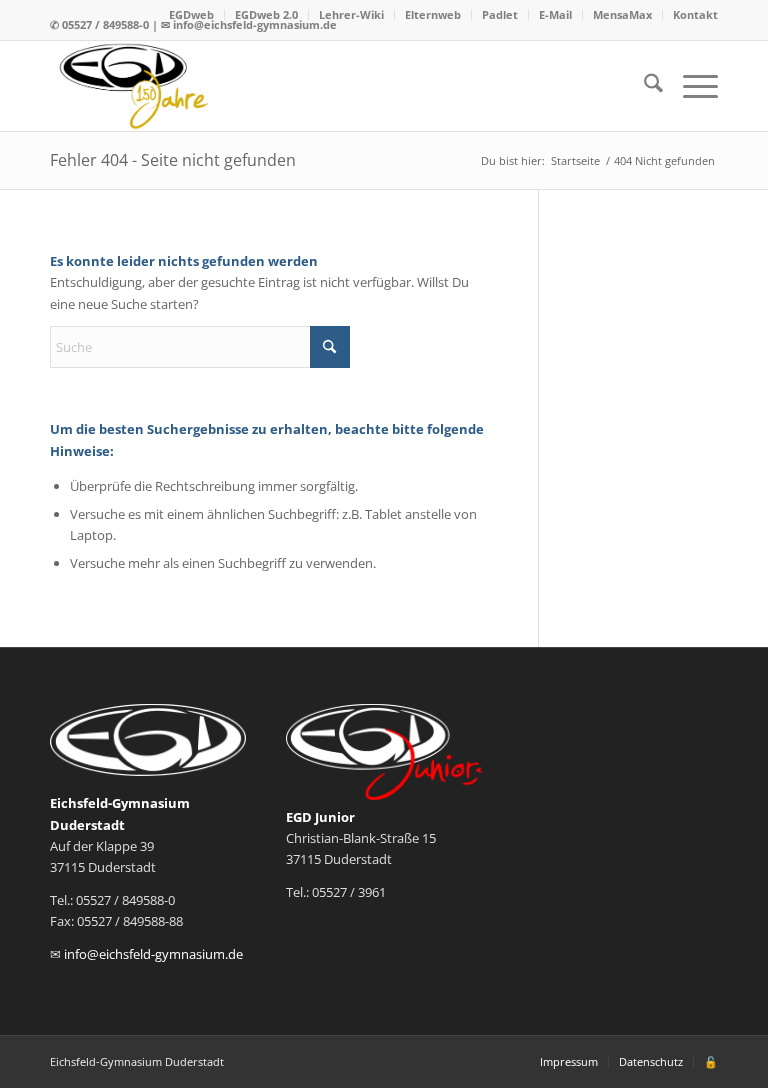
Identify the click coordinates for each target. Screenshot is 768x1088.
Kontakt (695, 14)
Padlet (500, 14)
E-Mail (555, 14)
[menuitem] (192, 15)
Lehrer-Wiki (351, 14)
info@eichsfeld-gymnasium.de (153, 954)
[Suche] (643, 86)
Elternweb (433, 14)
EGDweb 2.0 (266, 14)
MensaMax (622, 14)
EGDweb (191, 14)
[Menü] (690, 86)
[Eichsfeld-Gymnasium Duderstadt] (136, 86)
